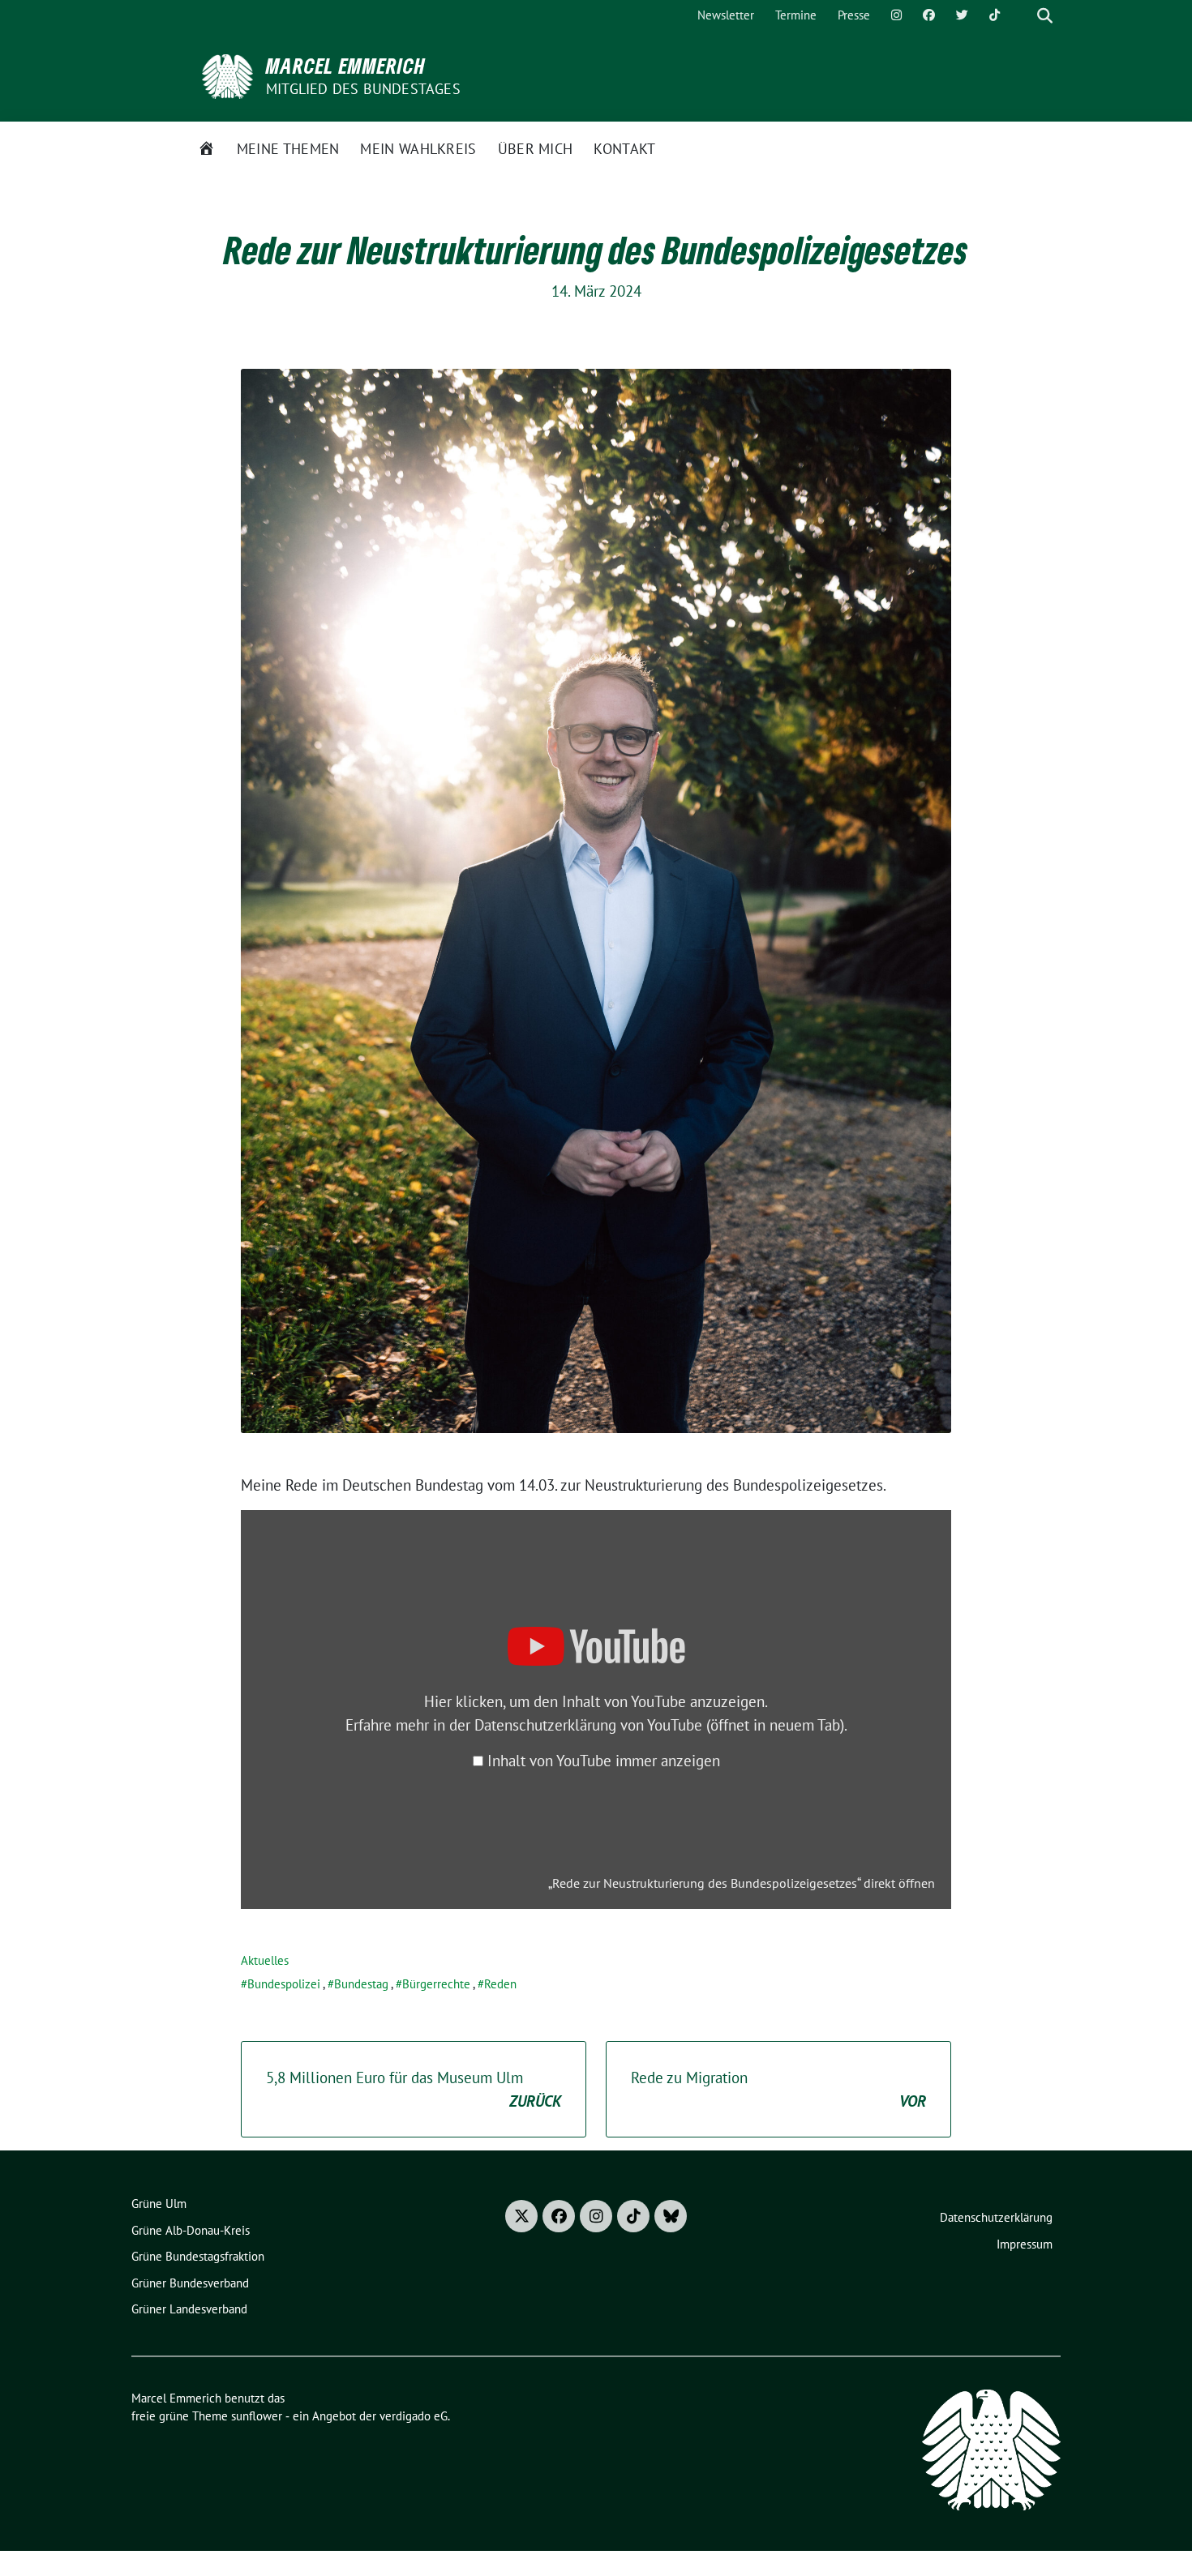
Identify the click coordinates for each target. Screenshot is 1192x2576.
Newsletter (726, 15)
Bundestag (361, 1984)
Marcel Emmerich (346, 66)
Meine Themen (288, 149)
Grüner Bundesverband (190, 2283)
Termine (796, 15)
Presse (854, 15)
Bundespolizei (284, 1984)
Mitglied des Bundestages (363, 89)
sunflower (257, 2416)
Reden (500, 1984)
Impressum (1025, 2244)
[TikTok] (995, 16)
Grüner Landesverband (189, 2309)
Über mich (536, 149)
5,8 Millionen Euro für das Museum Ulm (414, 2089)
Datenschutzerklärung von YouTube (659, 1725)
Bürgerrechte (436, 1984)
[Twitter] (962, 16)
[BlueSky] (671, 2216)
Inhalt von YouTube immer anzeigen (604, 1761)
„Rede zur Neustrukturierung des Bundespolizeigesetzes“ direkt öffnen (742, 1883)
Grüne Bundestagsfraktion (198, 2256)
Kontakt (624, 149)
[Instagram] (896, 16)
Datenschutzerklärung (996, 2217)
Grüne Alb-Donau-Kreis (191, 2230)
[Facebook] (929, 16)
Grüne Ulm (159, 2204)
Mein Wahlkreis (418, 149)
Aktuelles (265, 1960)
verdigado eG (414, 2416)
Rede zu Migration (778, 2089)
